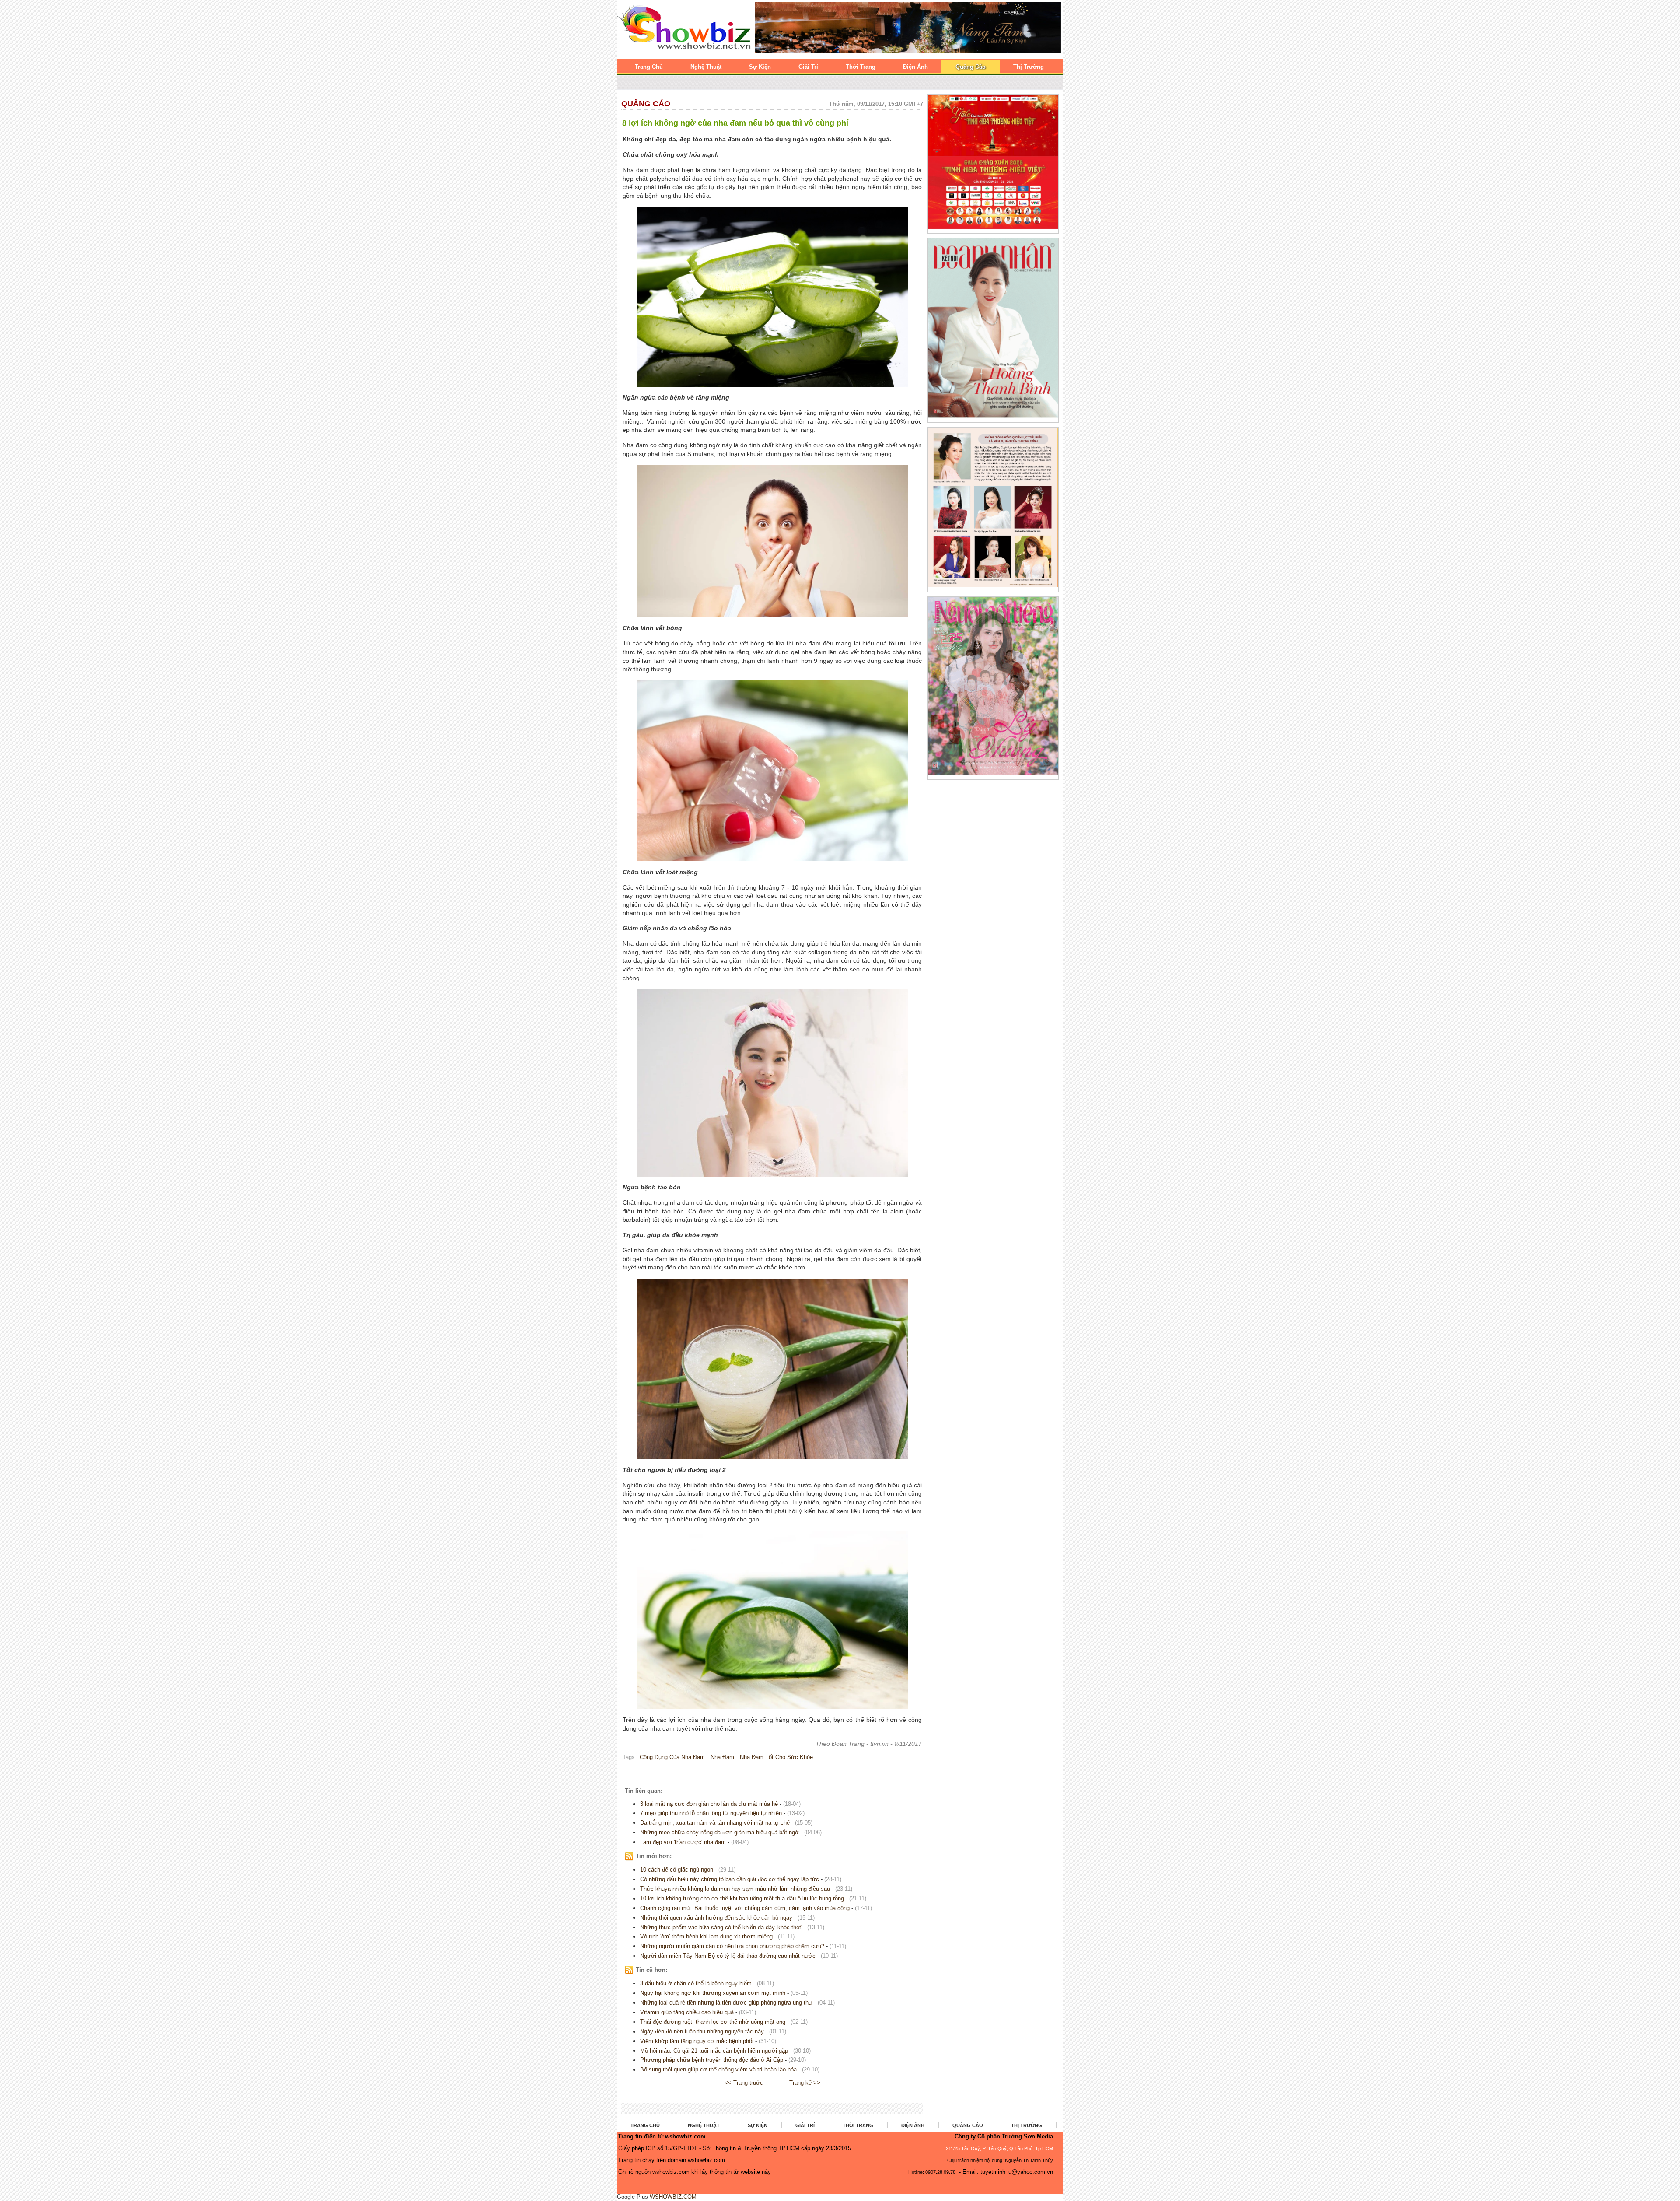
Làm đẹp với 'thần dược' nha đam (683, 1842)
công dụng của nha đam (672, 1757)
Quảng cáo (646, 104)
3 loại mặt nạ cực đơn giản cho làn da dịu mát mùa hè (709, 1804)
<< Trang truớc (744, 2083)
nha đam (722, 1757)
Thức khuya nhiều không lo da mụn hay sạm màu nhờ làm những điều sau (736, 1889)
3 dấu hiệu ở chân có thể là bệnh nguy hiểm (697, 1983)
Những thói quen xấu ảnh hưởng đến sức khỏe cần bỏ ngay (716, 1918)
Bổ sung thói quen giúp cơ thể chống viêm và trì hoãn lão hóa (718, 2070)
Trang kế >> (805, 2083)
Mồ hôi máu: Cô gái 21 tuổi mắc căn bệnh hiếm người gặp (714, 2051)
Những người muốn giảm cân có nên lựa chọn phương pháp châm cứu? (732, 1946)
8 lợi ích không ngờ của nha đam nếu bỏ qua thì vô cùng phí (735, 123)
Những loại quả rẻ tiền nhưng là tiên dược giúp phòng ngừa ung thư (726, 2003)
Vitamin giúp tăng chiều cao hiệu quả (687, 2012)
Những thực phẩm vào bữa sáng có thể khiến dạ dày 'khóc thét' (721, 1927)
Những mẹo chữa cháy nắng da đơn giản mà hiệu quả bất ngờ (719, 1832)
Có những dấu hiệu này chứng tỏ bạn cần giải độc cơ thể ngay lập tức (730, 1879)
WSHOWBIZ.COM (673, 2197)
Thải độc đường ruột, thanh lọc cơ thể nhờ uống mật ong (713, 2022)
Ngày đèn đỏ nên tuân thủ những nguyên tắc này (702, 2031)
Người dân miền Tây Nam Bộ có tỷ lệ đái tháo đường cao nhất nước (728, 1956)
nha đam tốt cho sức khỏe (776, 1757)
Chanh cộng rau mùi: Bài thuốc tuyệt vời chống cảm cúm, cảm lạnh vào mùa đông (745, 1908)
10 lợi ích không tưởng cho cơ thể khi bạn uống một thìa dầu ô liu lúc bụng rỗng (742, 1898)
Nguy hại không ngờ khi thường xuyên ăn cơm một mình (713, 1993)
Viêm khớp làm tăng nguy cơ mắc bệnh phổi (697, 2041)
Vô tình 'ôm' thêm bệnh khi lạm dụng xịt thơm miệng (706, 1936)
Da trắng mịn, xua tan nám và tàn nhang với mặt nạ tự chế (715, 1823)
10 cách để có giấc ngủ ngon (677, 1870)
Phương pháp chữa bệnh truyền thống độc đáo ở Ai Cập (712, 2060)
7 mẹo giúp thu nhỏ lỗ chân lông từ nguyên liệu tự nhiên (711, 1813)
